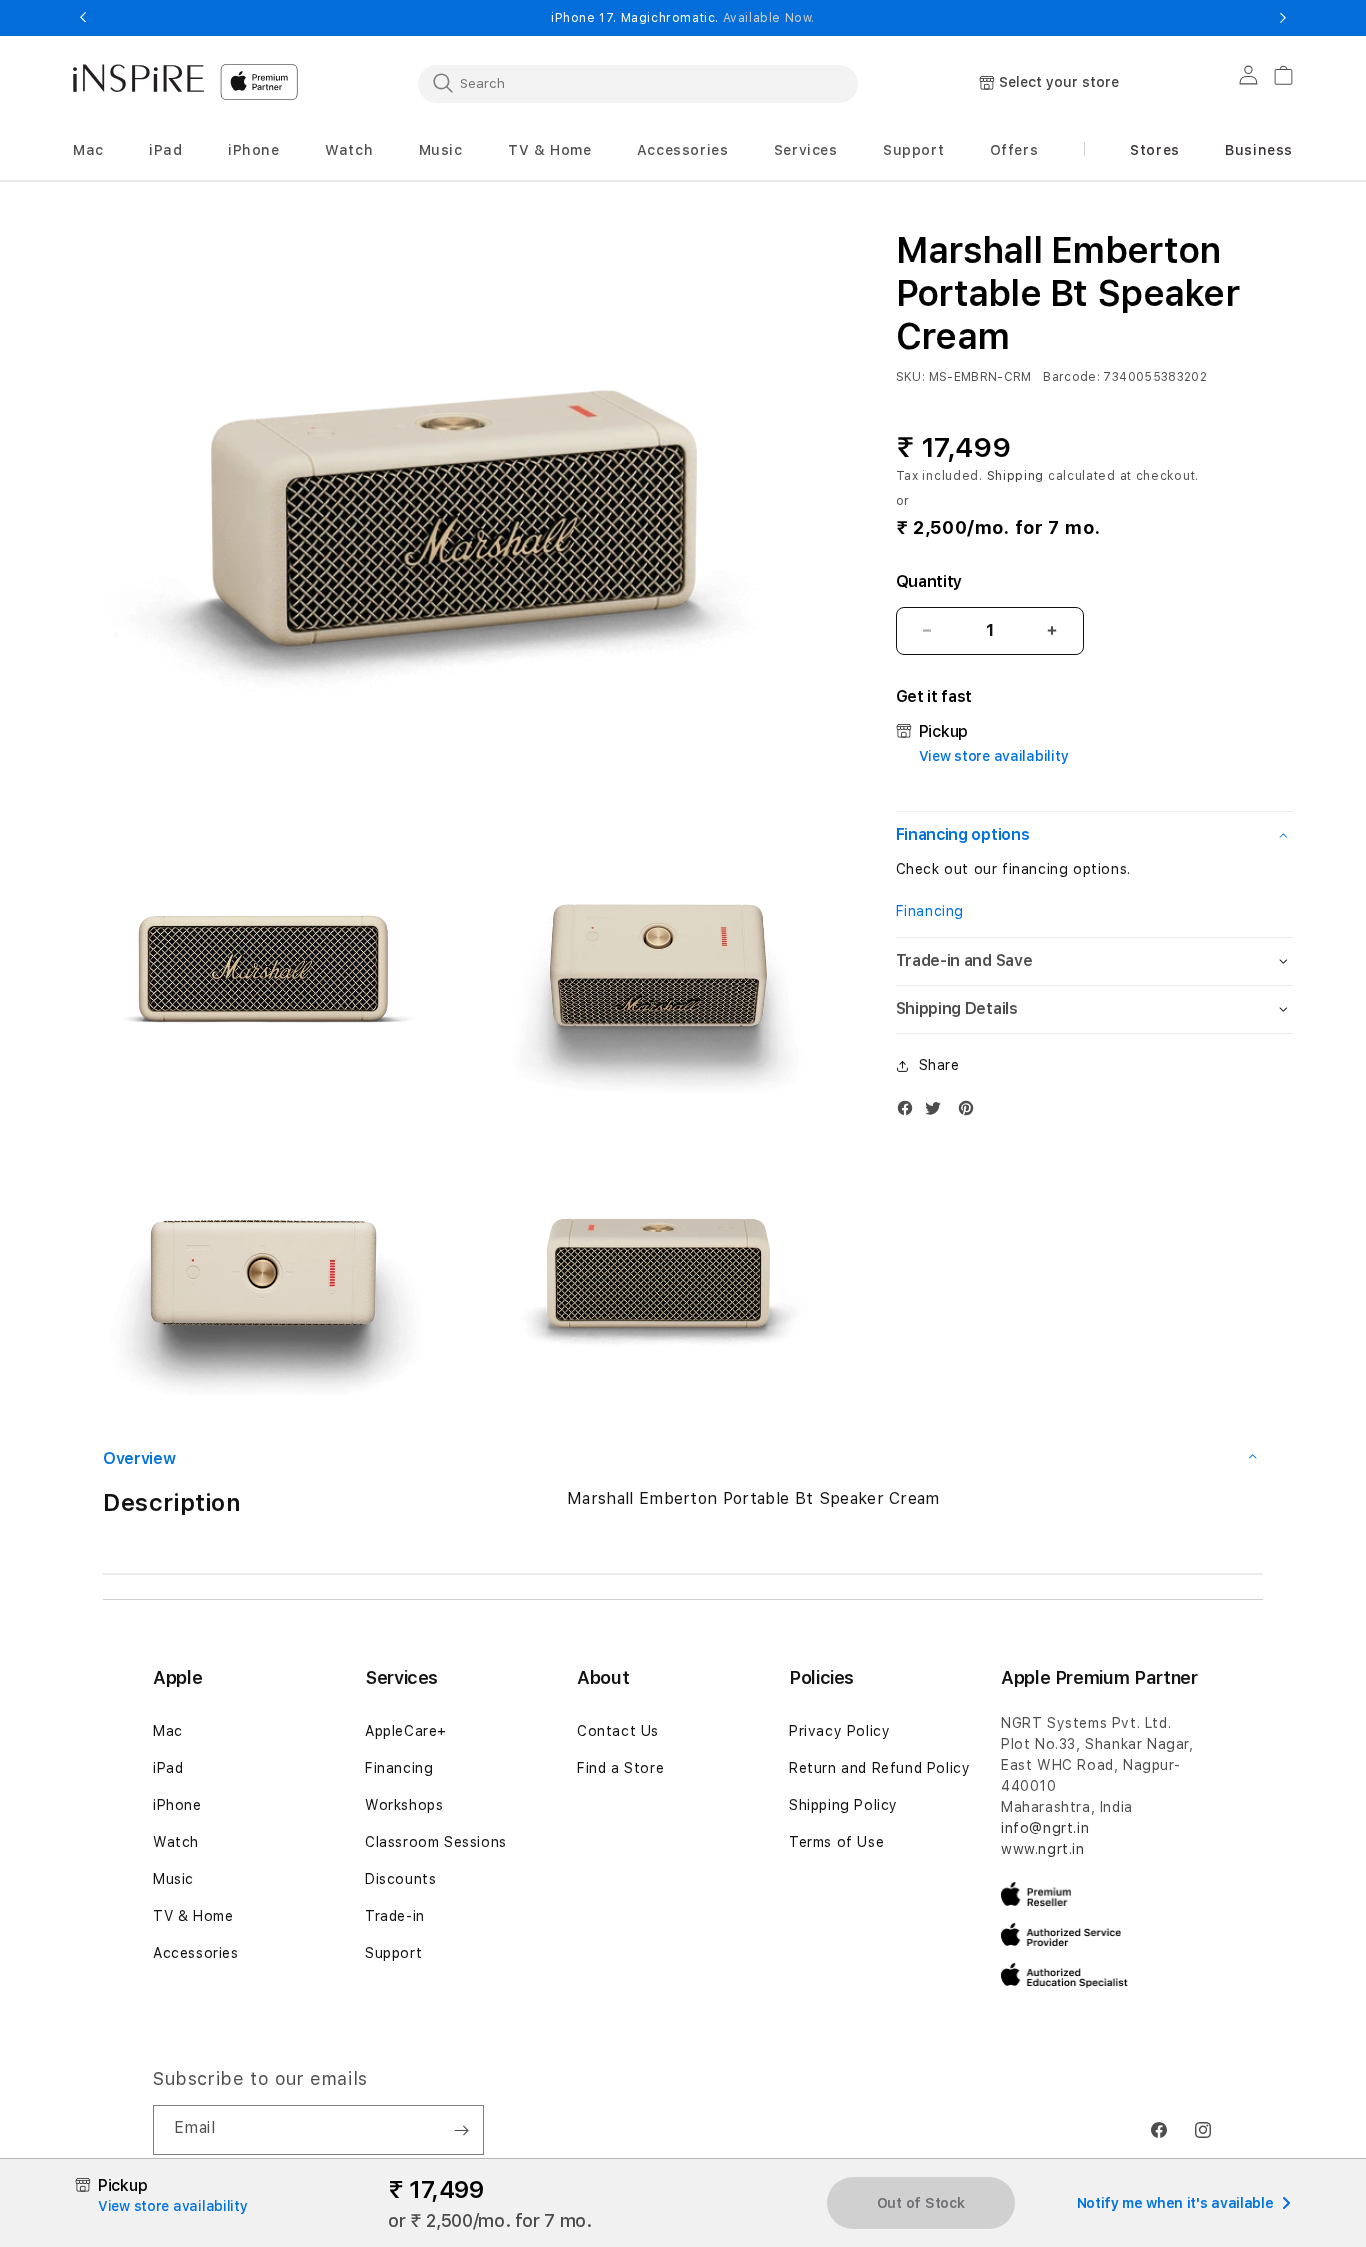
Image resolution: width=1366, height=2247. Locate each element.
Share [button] (939, 1065)
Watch (176, 1842)
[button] (88, 150)
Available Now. (769, 18)
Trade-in (395, 1916)
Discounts (400, 1879)
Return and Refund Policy (879, 1768)
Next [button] (1283, 18)
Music (173, 1879)
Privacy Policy (839, 1731)
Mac (168, 1731)
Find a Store (620, 1768)
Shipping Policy (843, 1805)
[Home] (138, 78)
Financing (930, 911)
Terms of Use (836, 1842)
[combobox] (638, 83)
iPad (168, 1768)
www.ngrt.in (1043, 1849)
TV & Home (193, 1916)
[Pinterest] (971, 1112)
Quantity (929, 581)
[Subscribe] (461, 2130)
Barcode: (1071, 377)
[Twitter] (938, 1112)
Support (393, 1953)
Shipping (1016, 475)
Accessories (196, 1953)
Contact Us (618, 1731)
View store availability (994, 756)
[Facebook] (910, 1112)
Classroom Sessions (436, 1842)
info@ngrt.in (1045, 1828)
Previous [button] (83, 18)
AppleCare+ (406, 1731)
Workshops (404, 1805)
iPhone (177, 1805)
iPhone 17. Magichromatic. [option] (683, 18)
